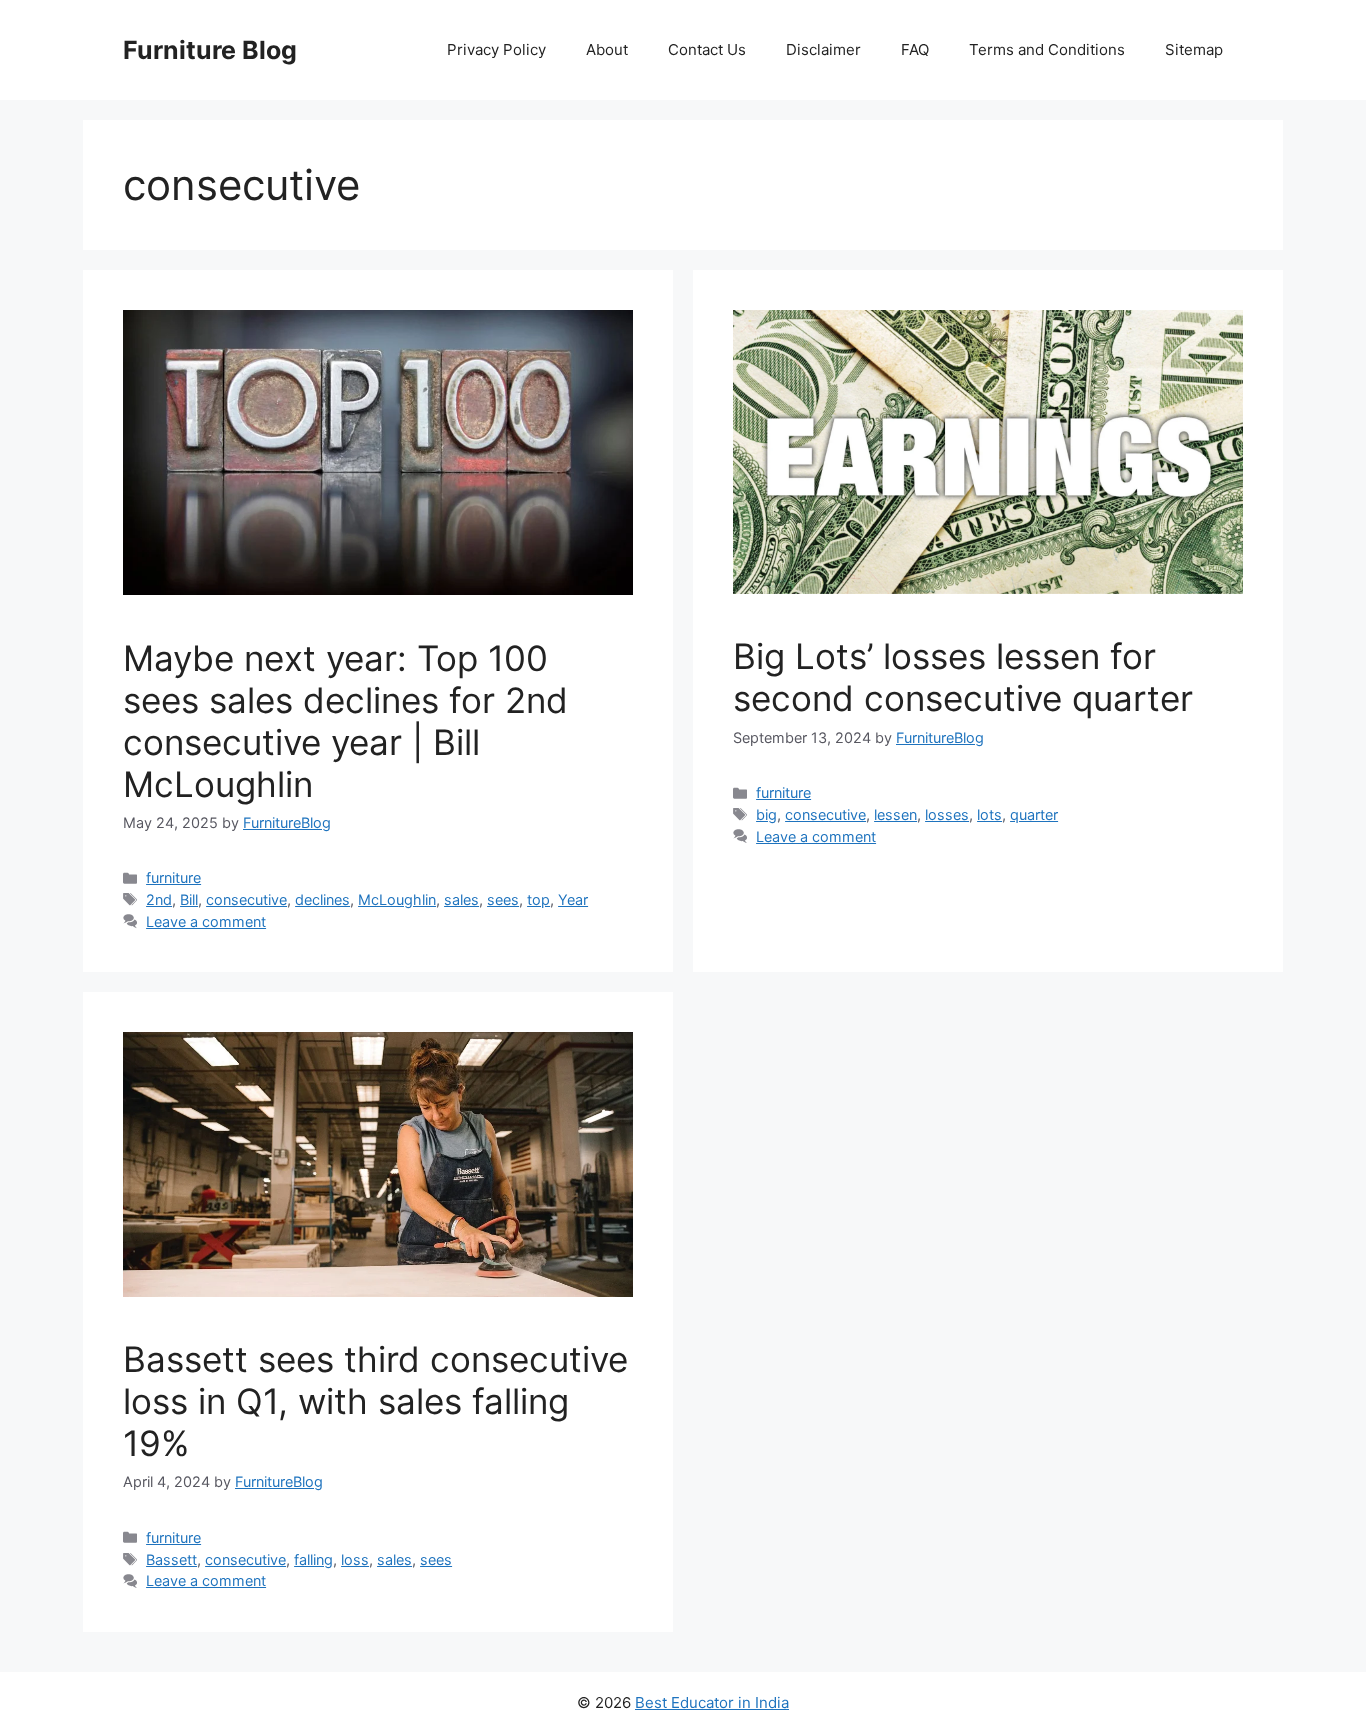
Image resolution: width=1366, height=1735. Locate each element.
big (766, 814)
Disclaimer (823, 49)
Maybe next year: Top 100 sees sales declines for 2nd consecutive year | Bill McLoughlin (345, 721)
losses (947, 814)
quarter (1034, 814)
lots (989, 814)
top (538, 899)
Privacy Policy (496, 49)
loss (355, 1559)
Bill (189, 899)
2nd (159, 899)
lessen (895, 814)
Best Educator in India (712, 1702)
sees (503, 899)
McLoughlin (397, 899)
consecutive (246, 899)
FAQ (915, 49)
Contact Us (707, 49)
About (607, 49)
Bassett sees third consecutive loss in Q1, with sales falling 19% (375, 1401)
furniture (173, 877)
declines (322, 899)
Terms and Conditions (1047, 49)
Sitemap (1194, 49)
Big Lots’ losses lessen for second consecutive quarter (963, 677)
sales (461, 899)
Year (573, 899)
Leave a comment (206, 921)
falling (313, 1559)
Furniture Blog (210, 50)
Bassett (171, 1559)
